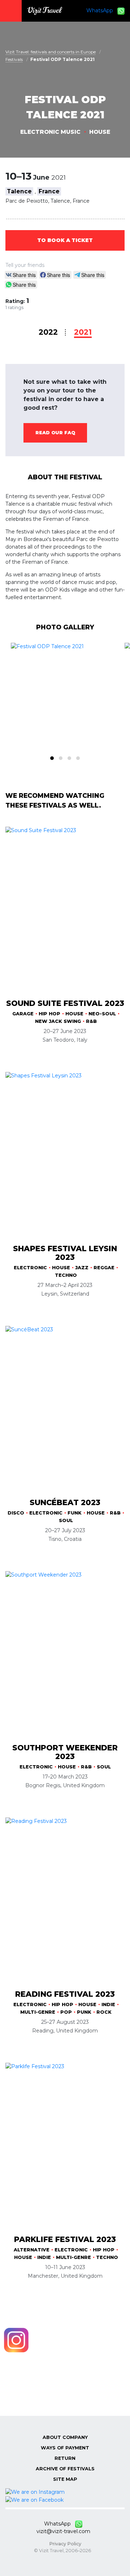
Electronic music (50, 132)
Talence (19, 191)
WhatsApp (102, 10)
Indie (108, 2004)
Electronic (30, 1268)
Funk (75, 1513)
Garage (23, 1014)
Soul (66, 1520)
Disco (16, 1513)
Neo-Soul (102, 1014)
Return (65, 2458)
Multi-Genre (38, 2012)
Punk (84, 2012)
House (100, 132)
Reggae (104, 1268)
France (49, 191)
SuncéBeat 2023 (65, 1502)
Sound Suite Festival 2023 (65, 1003)
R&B (91, 1021)
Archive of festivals (65, 2469)
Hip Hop (49, 1014)
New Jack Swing (58, 1021)
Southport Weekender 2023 (65, 1752)
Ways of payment (65, 2448)
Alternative (32, 2250)
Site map (65, 2479)
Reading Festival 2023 (65, 1994)
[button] (52, 758)
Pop (66, 2012)
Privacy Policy (65, 2544)
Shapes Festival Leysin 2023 (65, 1253)
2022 (48, 332)
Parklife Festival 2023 (65, 2239)
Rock (104, 2012)
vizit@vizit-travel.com (63, 2531)
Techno (66, 1275)
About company (65, 2437)
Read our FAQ (55, 433)
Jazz (82, 1268)
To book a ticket (65, 240)
